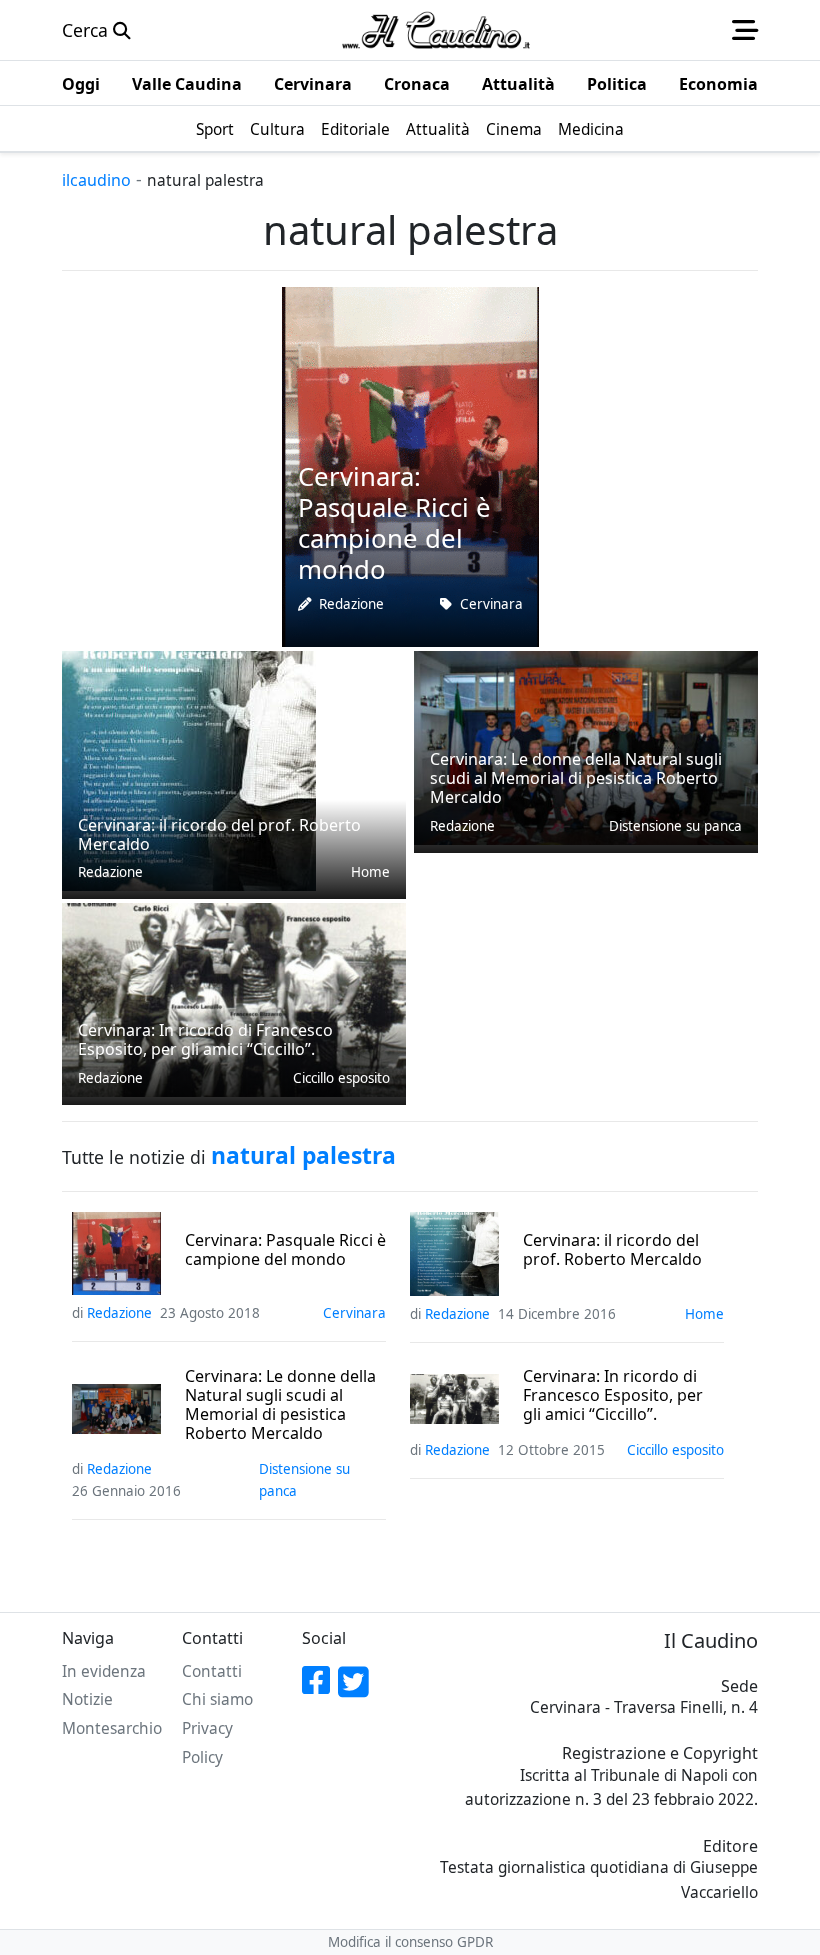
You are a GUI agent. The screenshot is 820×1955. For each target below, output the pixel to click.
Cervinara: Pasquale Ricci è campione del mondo (285, 1250)
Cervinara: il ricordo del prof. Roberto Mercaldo (612, 1250)
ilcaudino (96, 180)
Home (370, 872)
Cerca (87, 30)
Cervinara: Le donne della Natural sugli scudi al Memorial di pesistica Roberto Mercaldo (280, 1405)
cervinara (491, 604)
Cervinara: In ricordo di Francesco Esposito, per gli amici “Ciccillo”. (613, 1396)
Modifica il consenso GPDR (410, 1942)
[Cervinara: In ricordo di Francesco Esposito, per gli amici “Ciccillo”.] (234, 998)
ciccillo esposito (341, 1078)
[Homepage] (436, 30)
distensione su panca (675, 826)
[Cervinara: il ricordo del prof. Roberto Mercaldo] (189, 769)
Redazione (351, 604)
